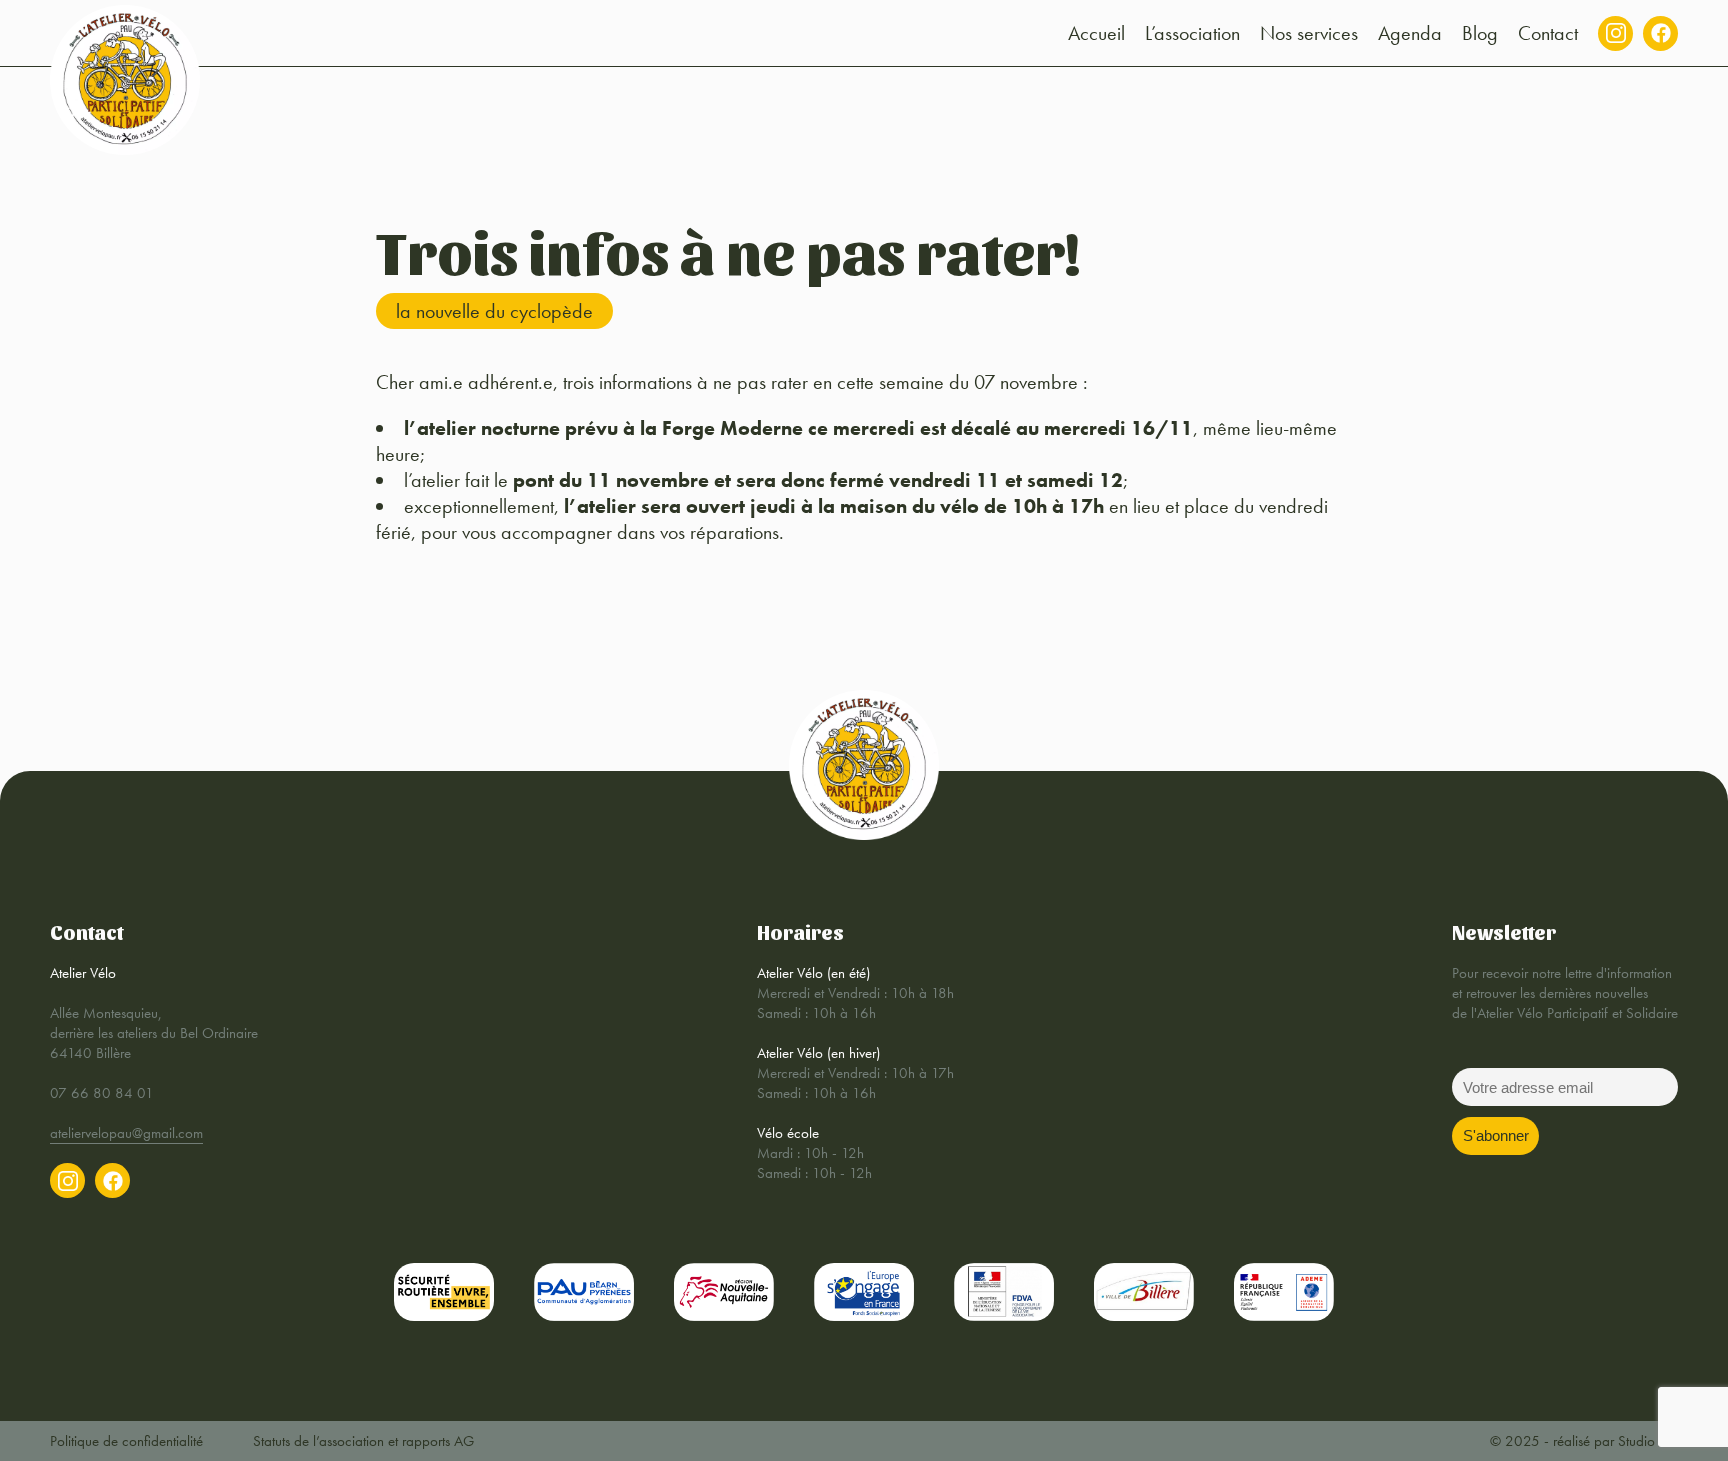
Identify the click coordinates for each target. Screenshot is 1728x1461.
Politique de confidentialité (126, 1441)
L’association (1192, 33)
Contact (1548, 33)
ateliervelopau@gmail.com (126, 1133)
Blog (1480, 33)
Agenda (1410, 33)
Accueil (1096, 33)
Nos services (1309, 33)
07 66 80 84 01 (102, 1093)
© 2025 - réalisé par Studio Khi (1584, 1441)
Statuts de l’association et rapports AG (363, 1441)
